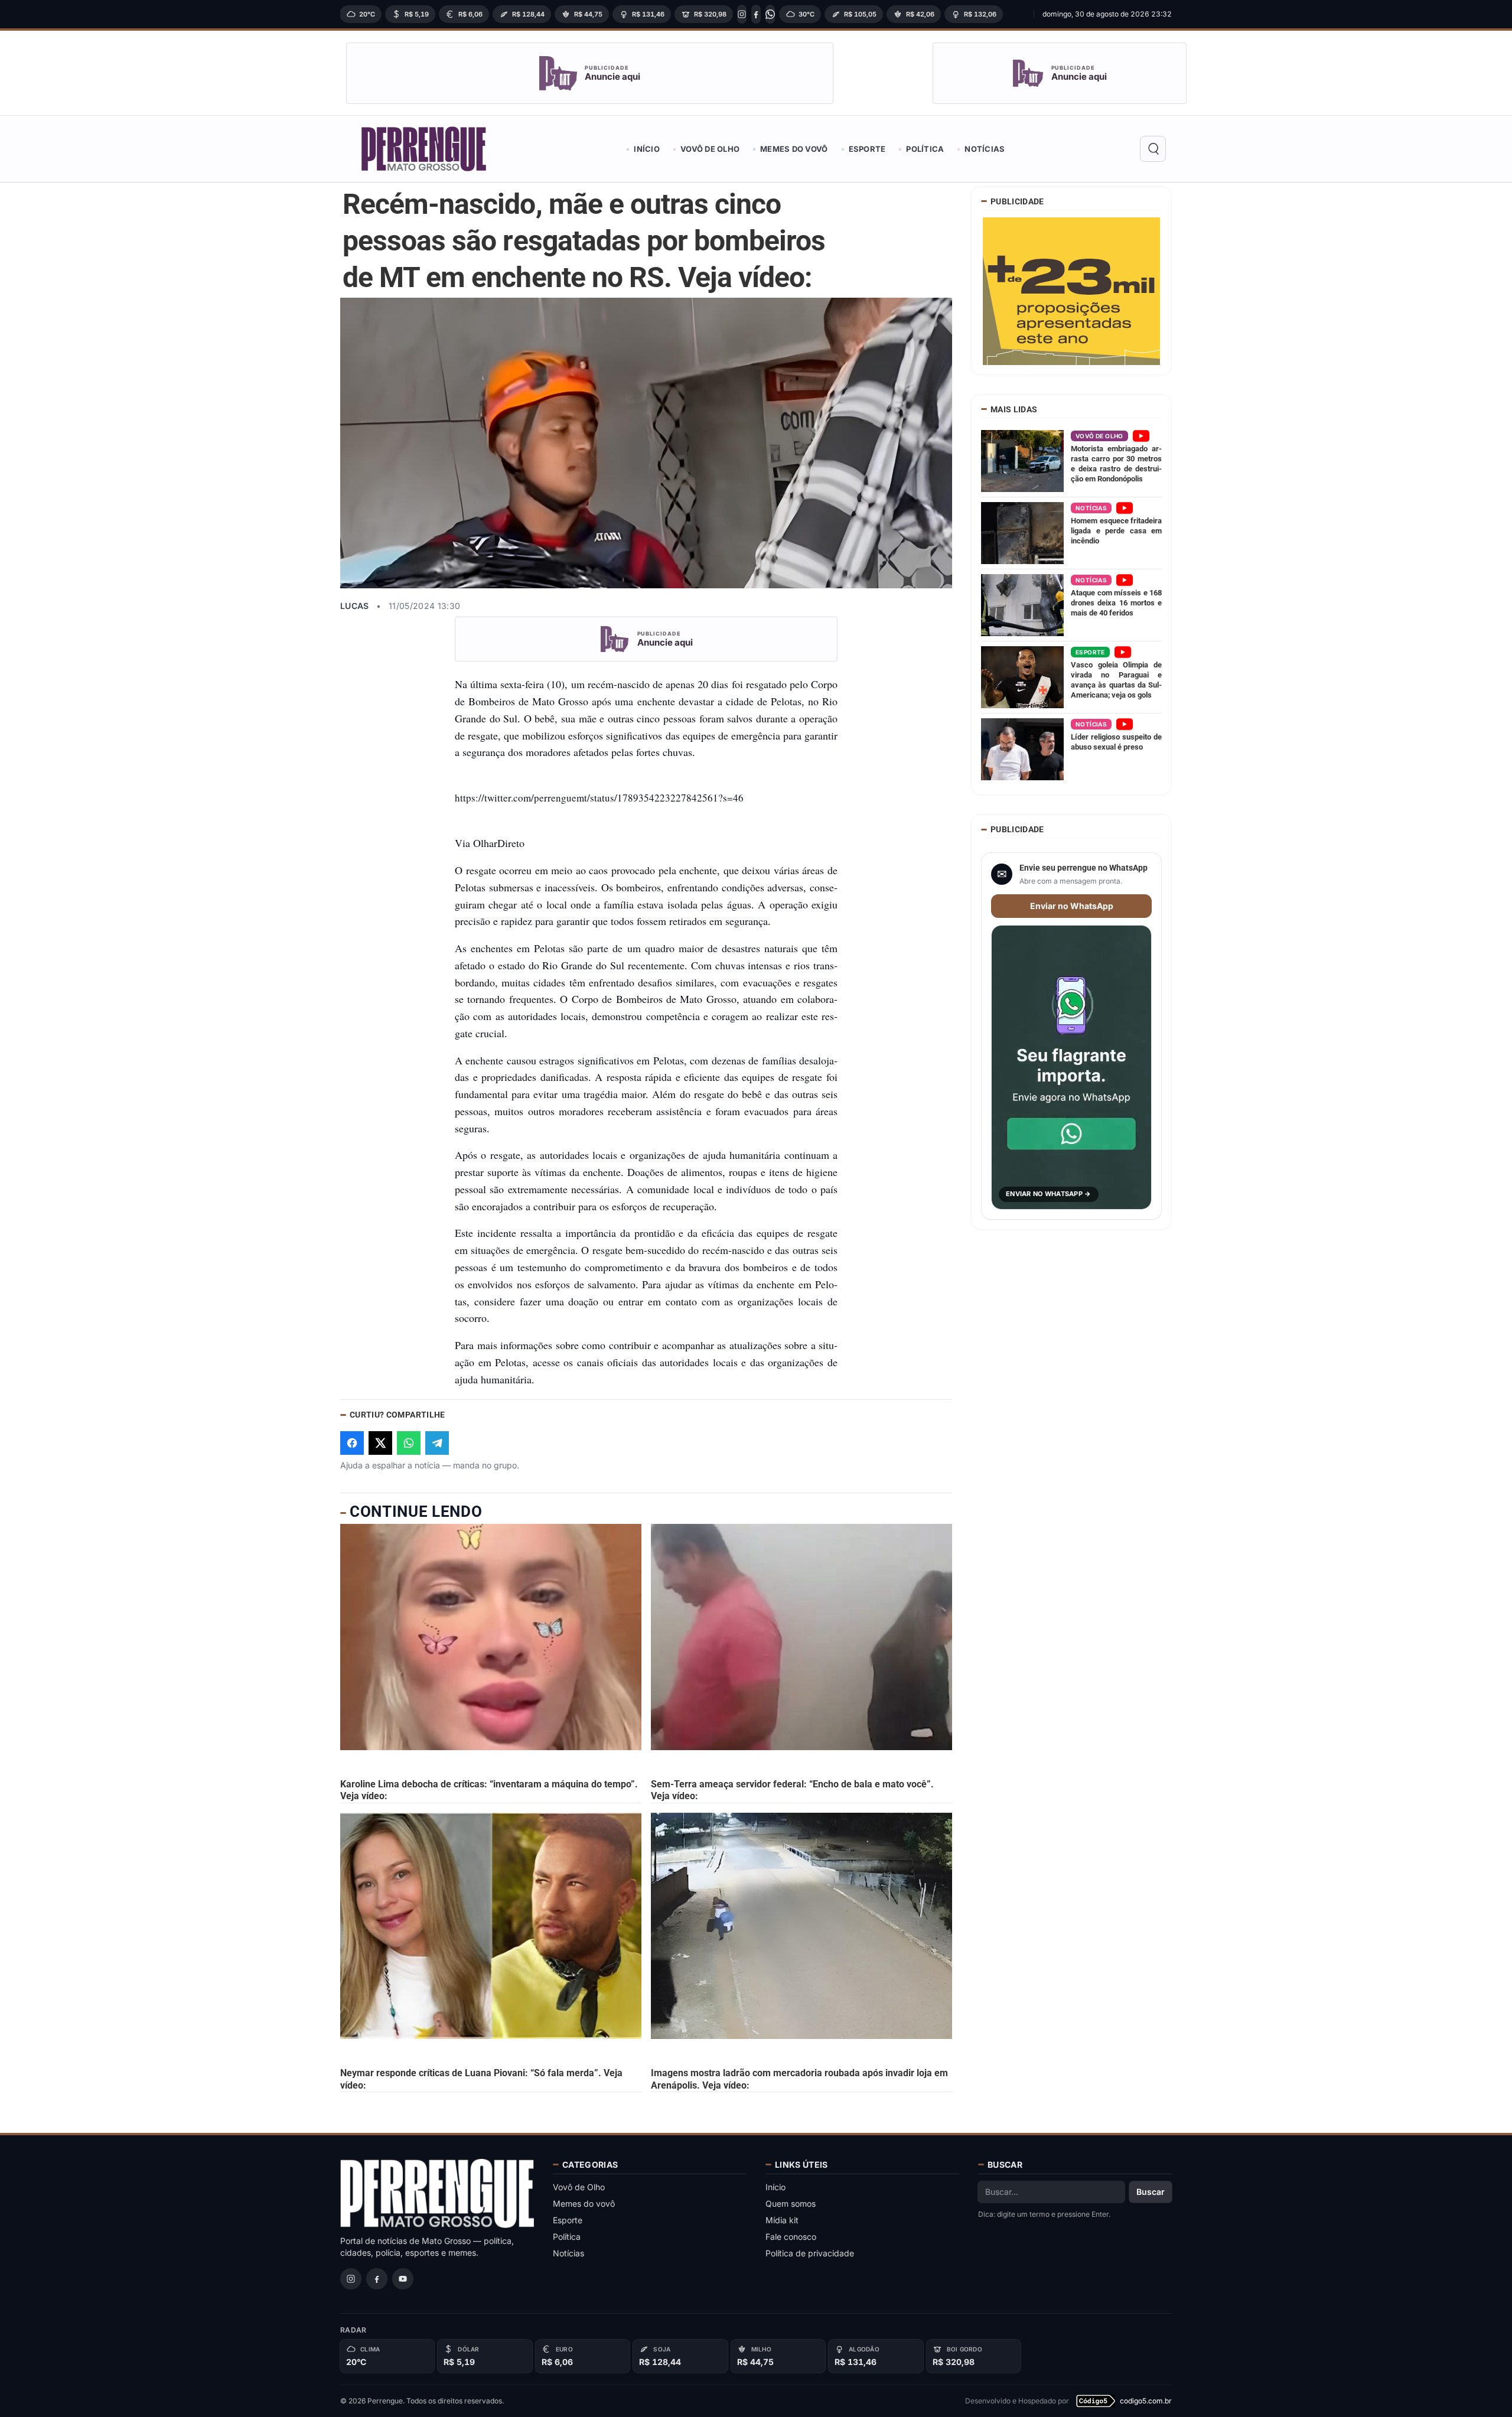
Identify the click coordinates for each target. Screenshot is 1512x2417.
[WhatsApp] (770, 14)
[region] (683, 14)
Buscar (1151, 2192)
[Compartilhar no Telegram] (437, 1443)
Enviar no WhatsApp (1072, 906)
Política (925, 149)
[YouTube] (403, 2279)
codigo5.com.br (1146, 2401)
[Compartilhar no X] (380, 1443)
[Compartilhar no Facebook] (352, 1443)
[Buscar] (1153, 149)
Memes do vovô (794, 149)
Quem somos (791, 2203)
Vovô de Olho (710, 149)
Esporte (867, 149)
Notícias (985, 149)
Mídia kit (782, 2220)
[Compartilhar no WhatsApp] (409, 1443)
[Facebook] (756, 14)
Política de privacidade (810, 2253)
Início (647, 149)
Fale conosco (791, 2237)
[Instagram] (742, 14)
